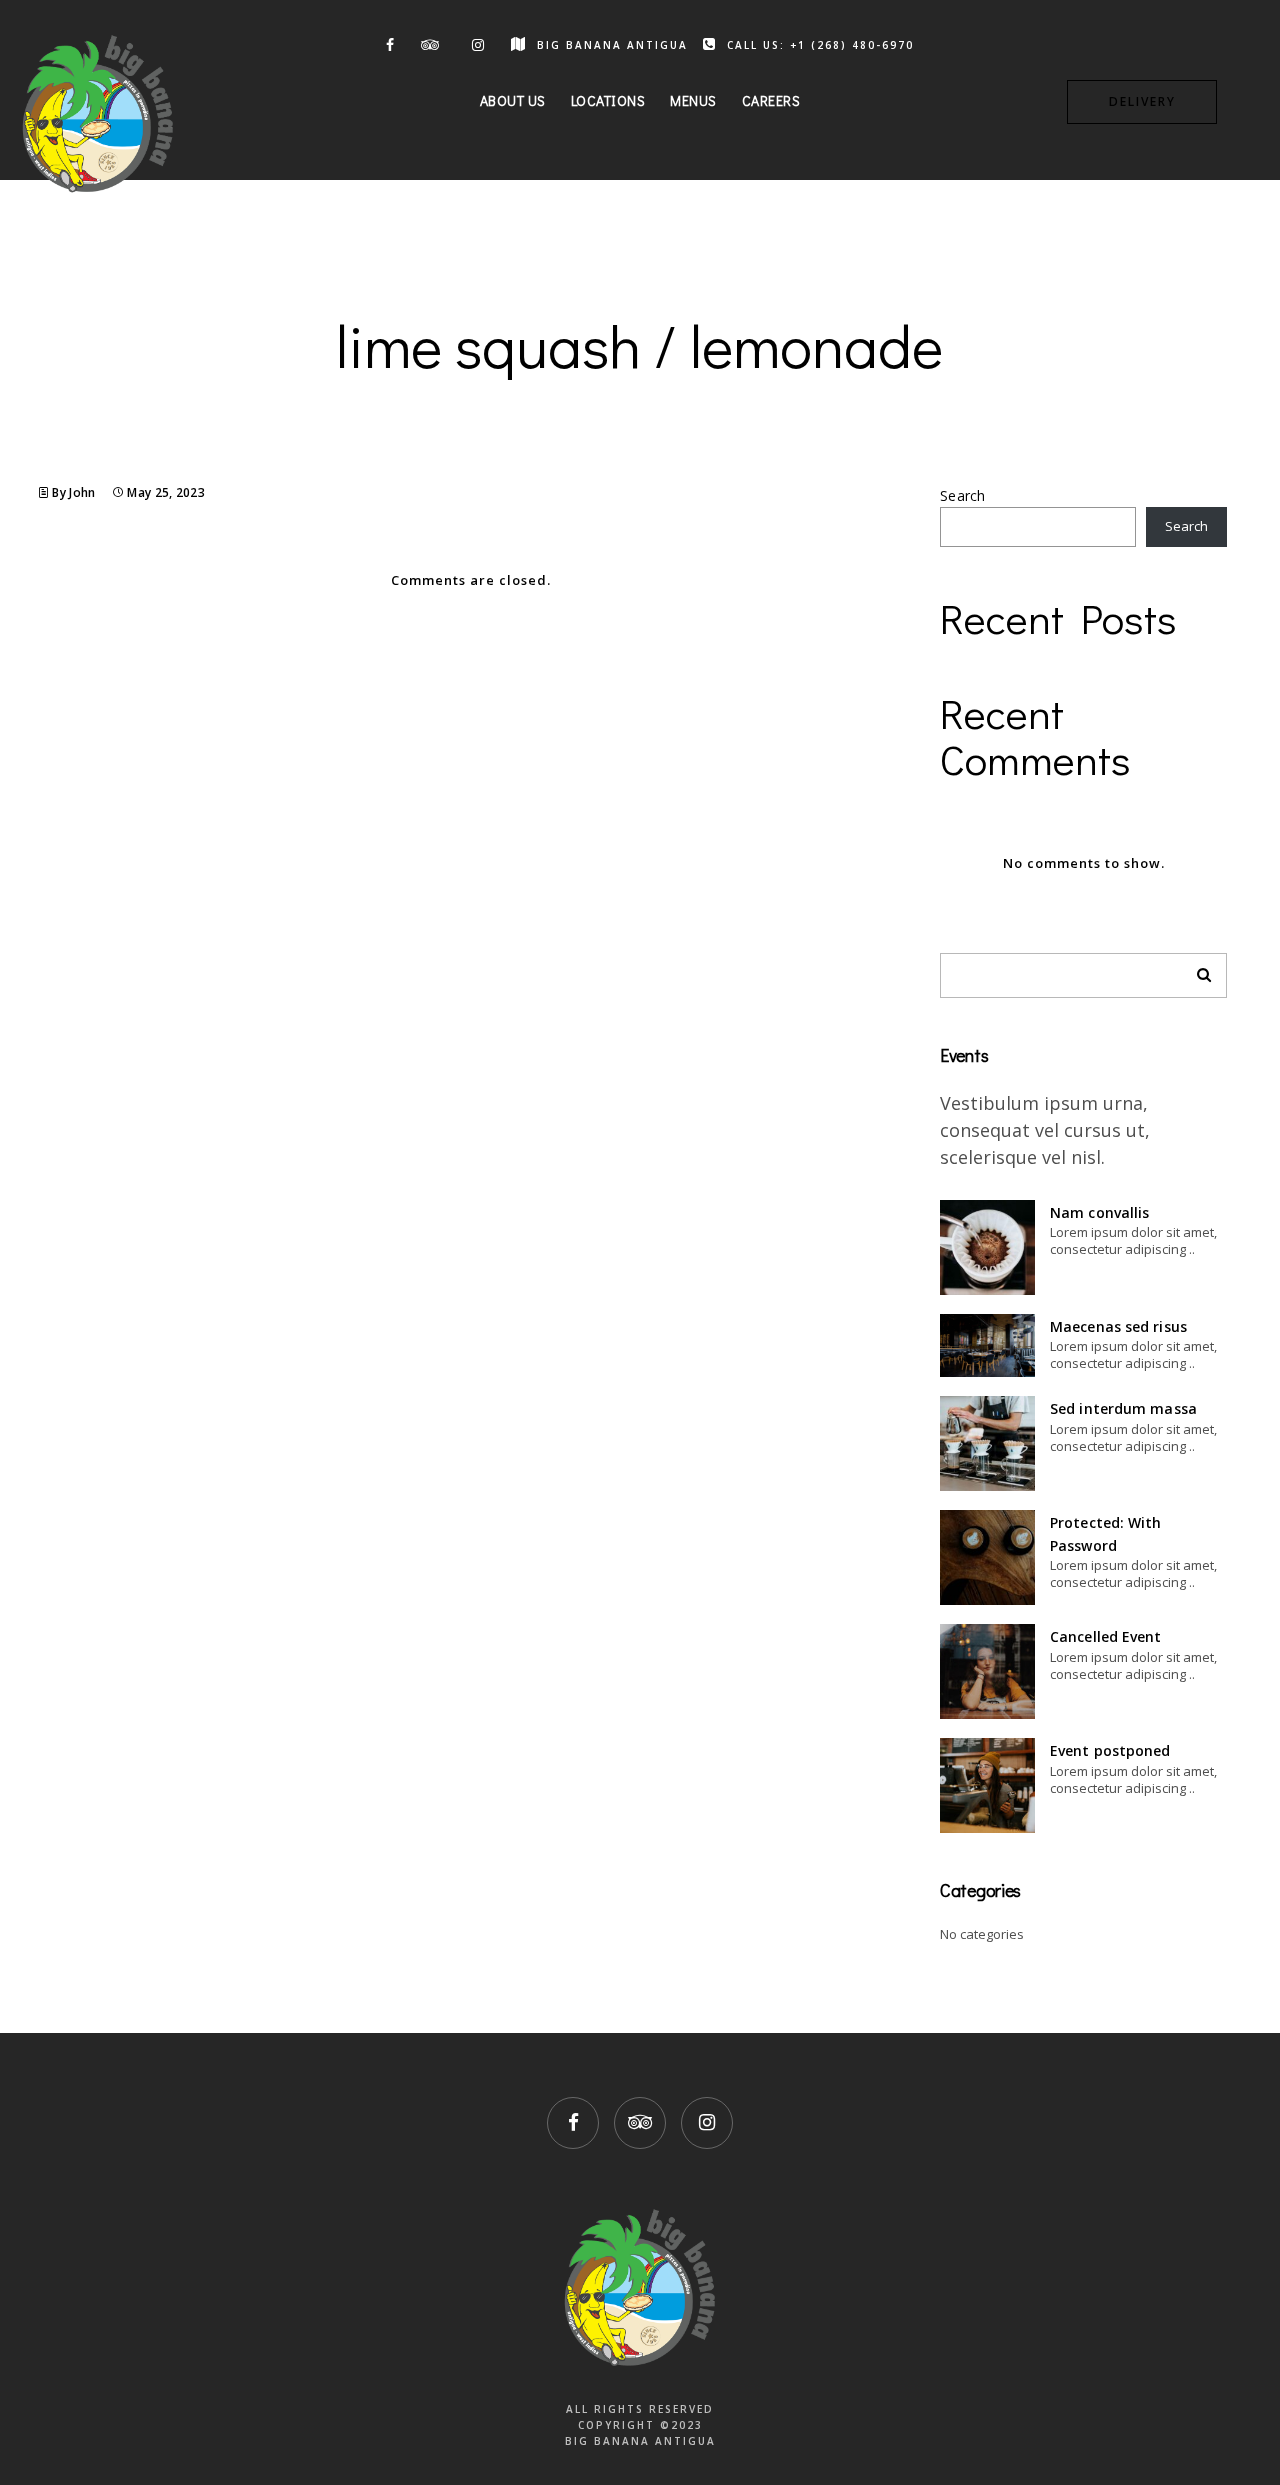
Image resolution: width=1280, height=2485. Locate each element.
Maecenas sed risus (1118, 1326)
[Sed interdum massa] (987, 1443)
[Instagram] (476, 45)
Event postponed (1110, 1750)
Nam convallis (1099, 1212)
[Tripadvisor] (431, 45)
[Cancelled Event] (987, 1671)
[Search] (1197, 970)
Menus (693, 100)
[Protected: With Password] (987, 1557)
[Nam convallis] (987, 1247)
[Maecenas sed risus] (987, 1345)
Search (963, 495)
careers (771, 100)
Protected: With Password (1106, 1533)
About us (513, 100)
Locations (608, 100)
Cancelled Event (1106, 1636)
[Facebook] (386, 45)
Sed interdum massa (1123, 1408)
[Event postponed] (987, 1785)
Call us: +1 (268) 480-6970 (820, 45)
